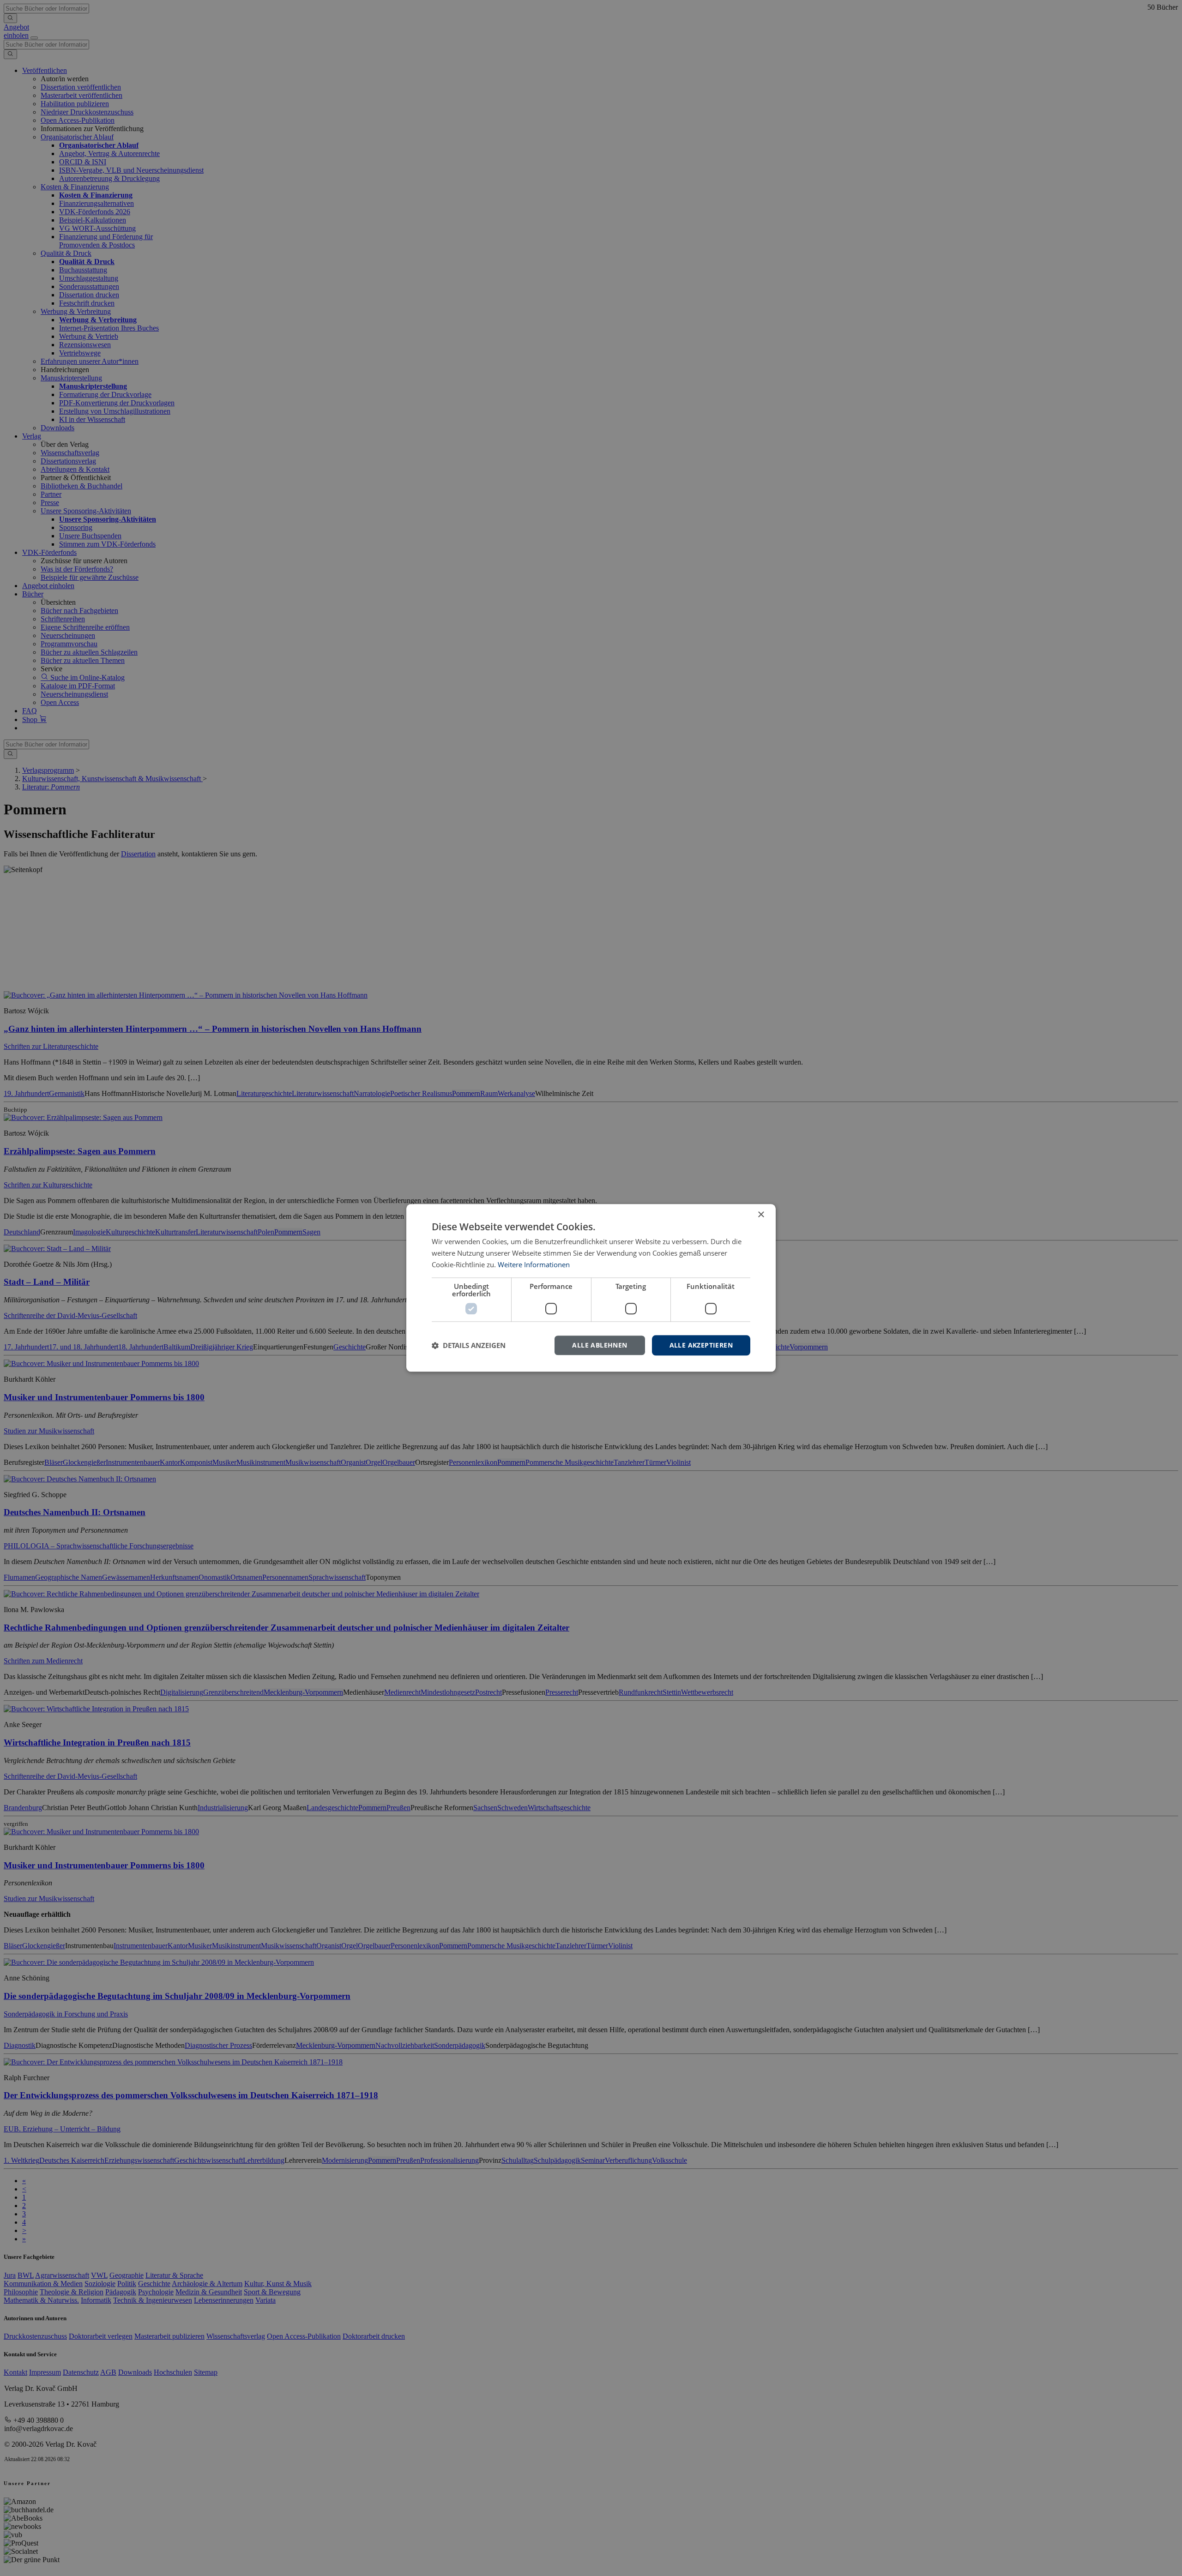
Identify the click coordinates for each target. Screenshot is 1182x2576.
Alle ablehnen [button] (600, 1345)
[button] (469, 1345)
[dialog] (591, 1288)
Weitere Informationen (534, 1264)
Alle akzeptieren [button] (701, 1345)
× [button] (761, 1215)
